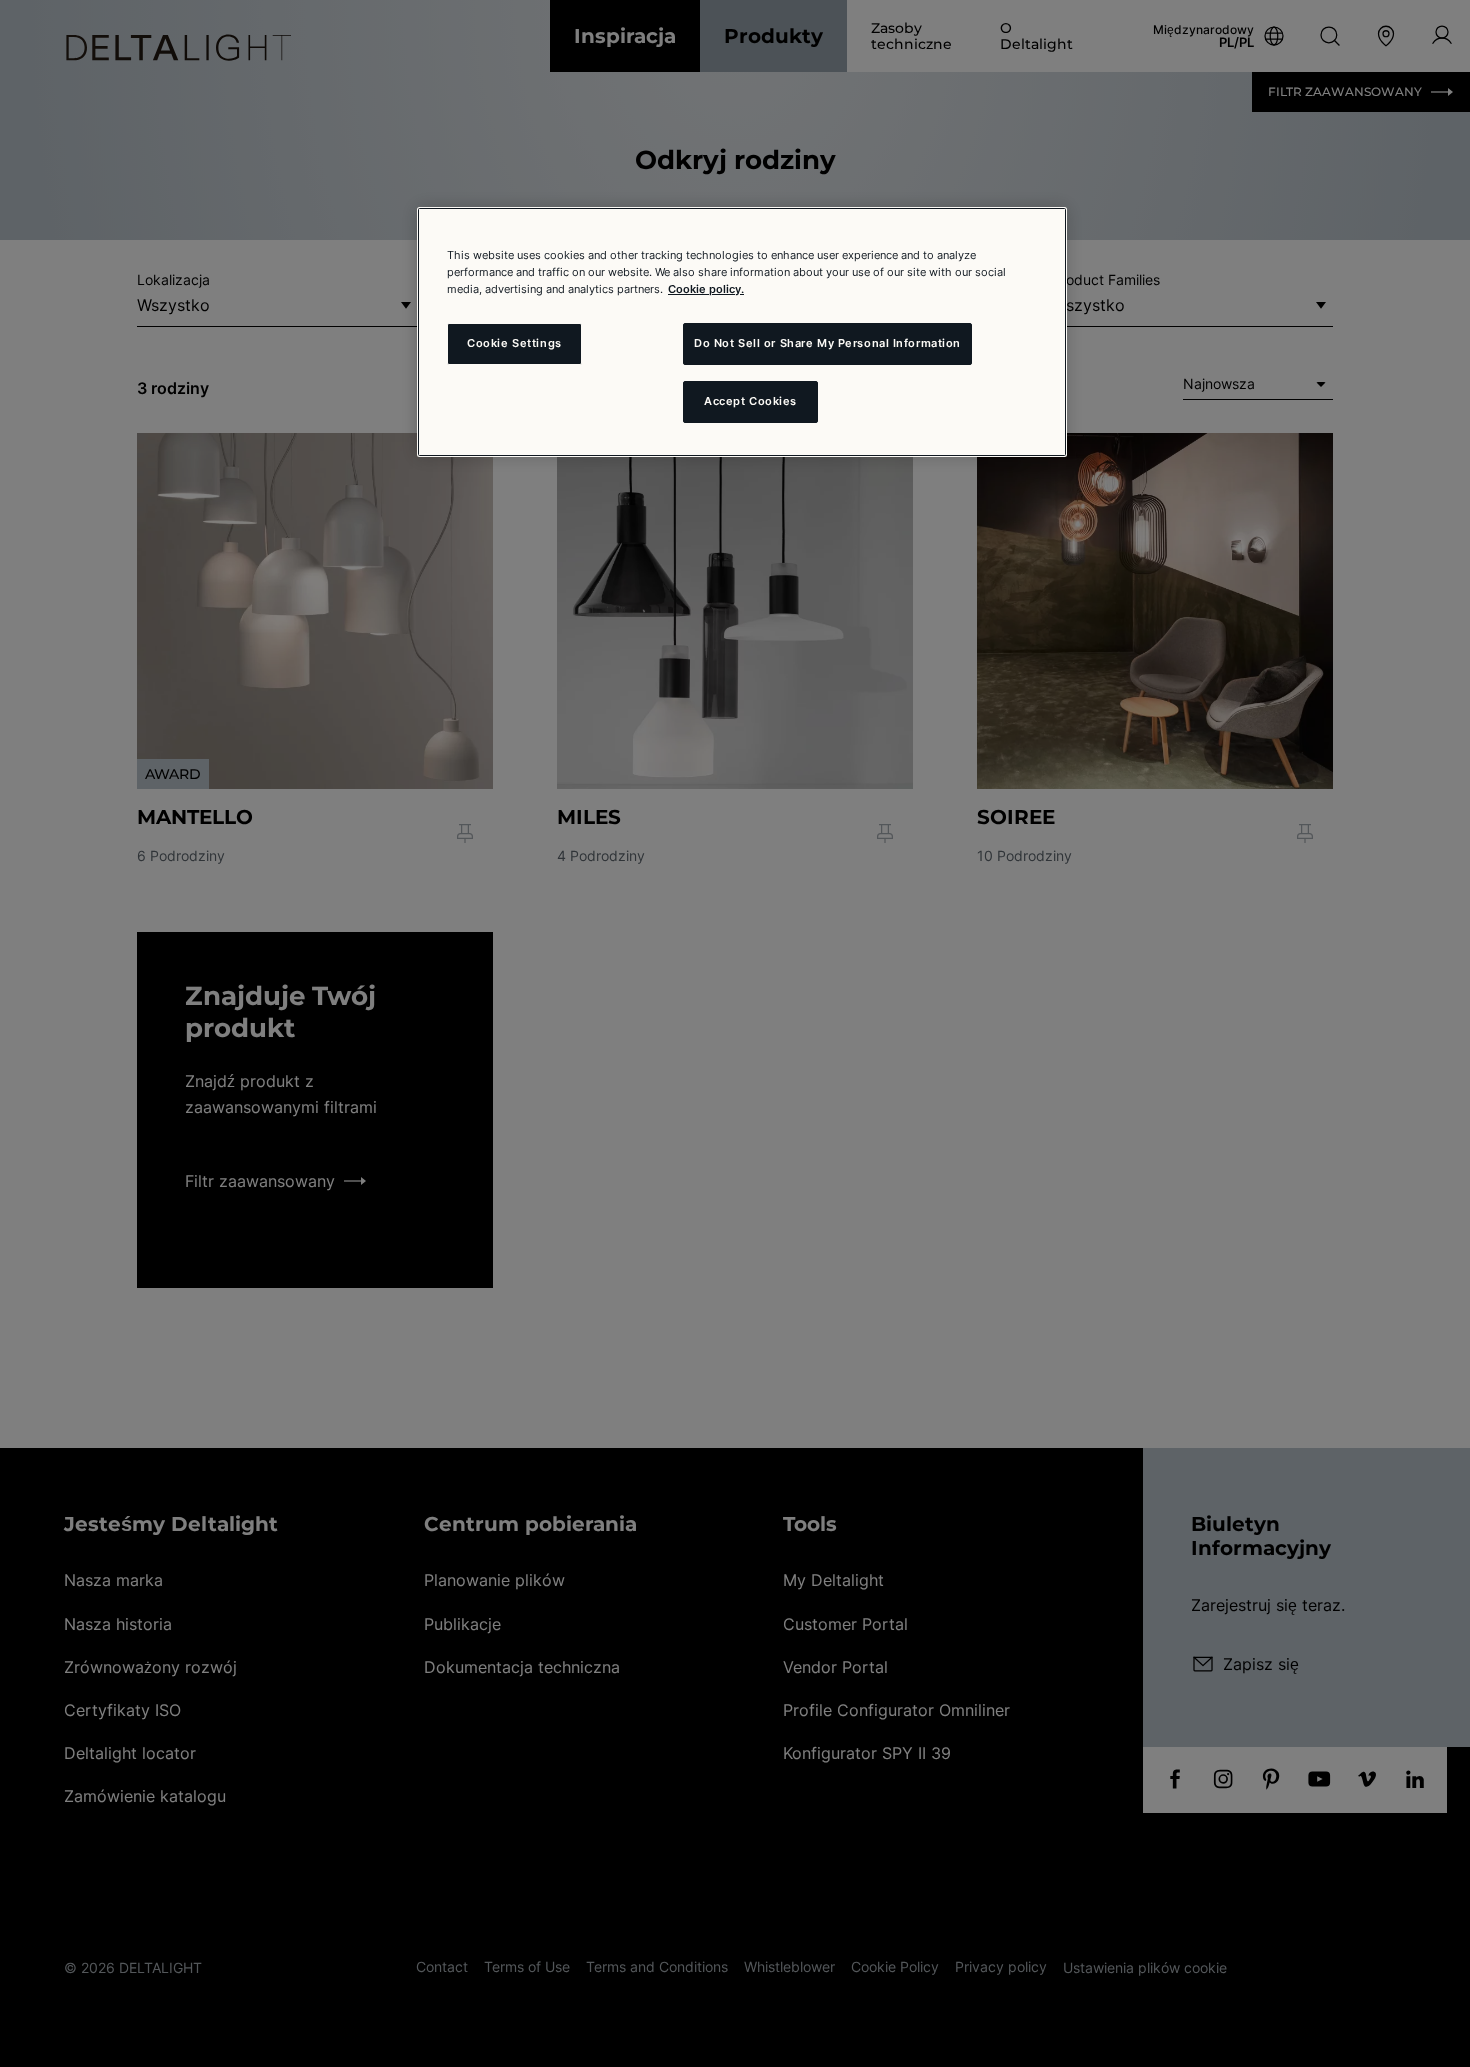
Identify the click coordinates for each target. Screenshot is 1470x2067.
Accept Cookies (750, 401)
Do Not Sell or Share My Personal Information (827, 343)
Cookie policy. (706, 289)
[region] (742, 332)
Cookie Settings (514, 343)
